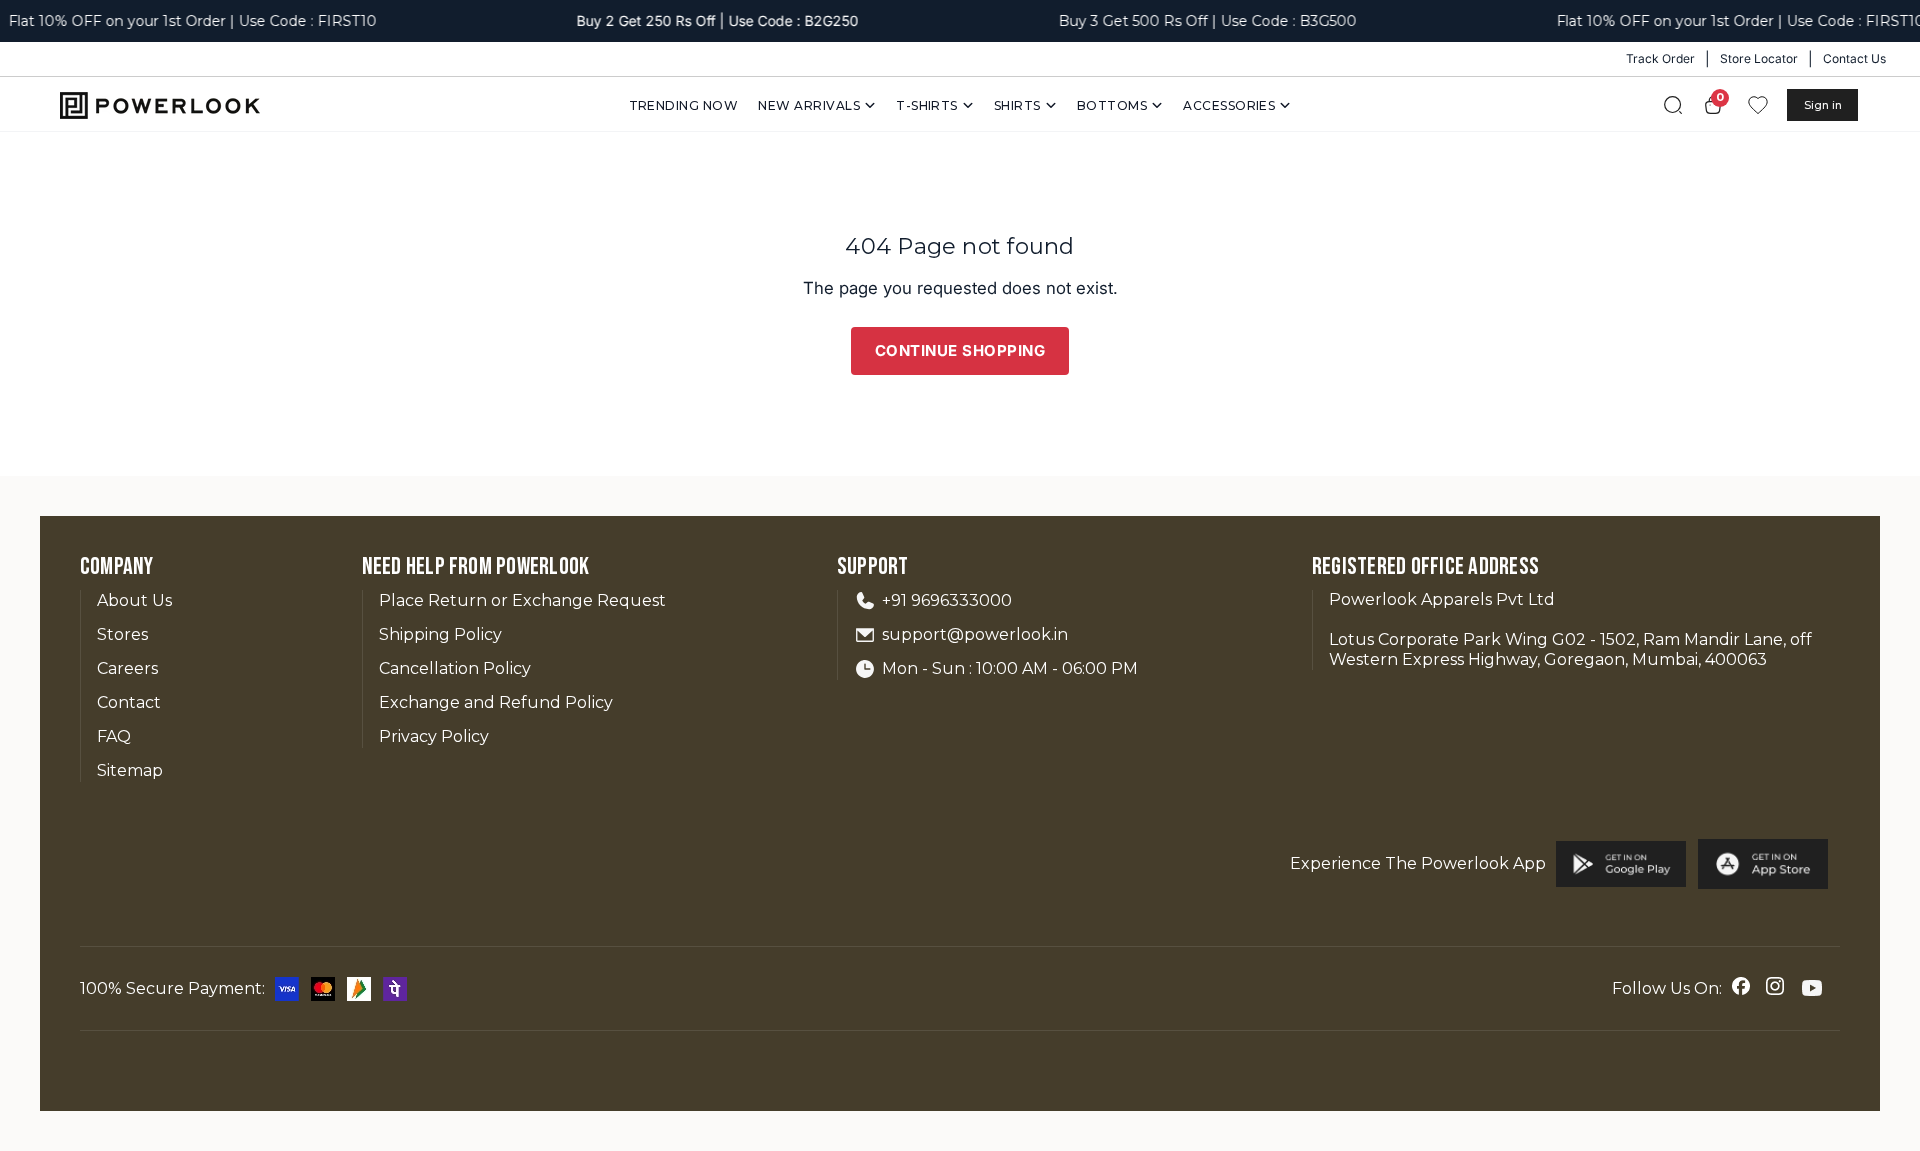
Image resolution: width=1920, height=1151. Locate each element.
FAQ (114, 736)
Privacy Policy (434, 736)
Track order (1660, 58)
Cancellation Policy (455, 668)
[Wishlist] (1758, 105)
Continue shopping (960, 350)
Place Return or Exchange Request (522, 600)
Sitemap (130, 770)
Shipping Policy (440, 634)
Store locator (1759, 58)
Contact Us (1854, 58)
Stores (122, 634)
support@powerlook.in (975, 634)
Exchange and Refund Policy (496, 702)
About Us (134, 600)
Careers (127, 668)
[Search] (1673, 105)
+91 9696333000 (947, 600)
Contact (129, 702)
